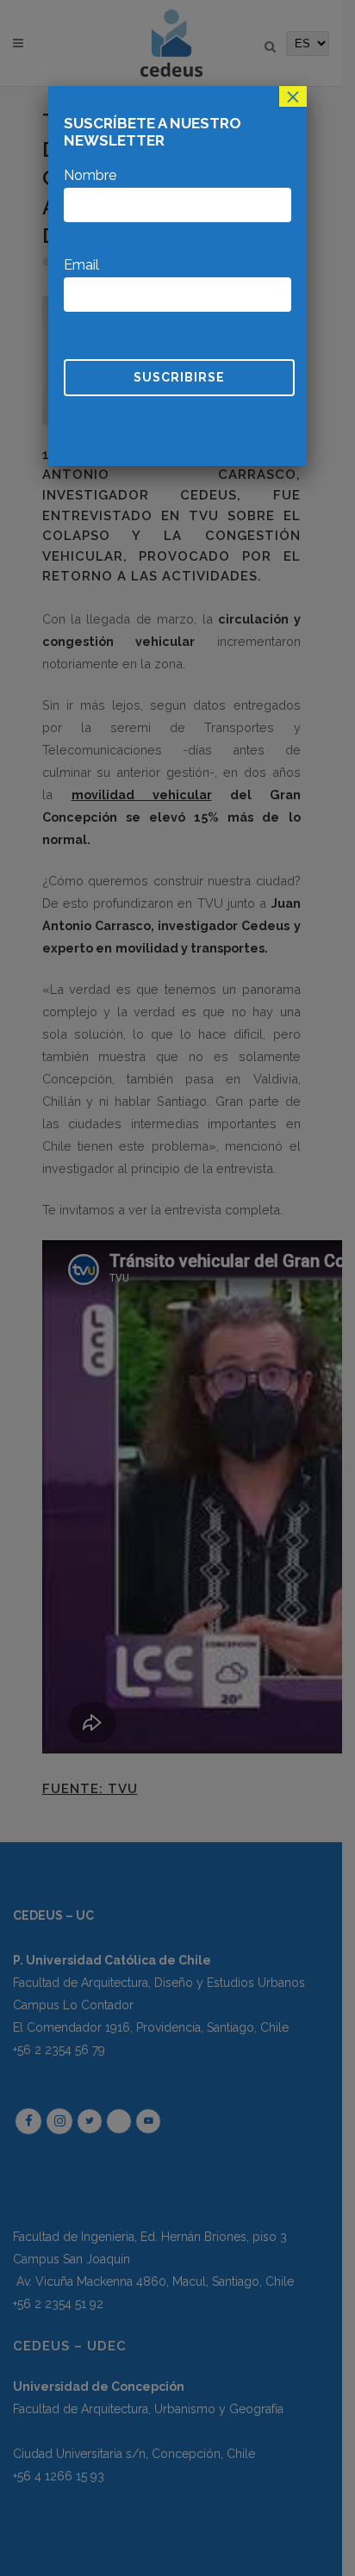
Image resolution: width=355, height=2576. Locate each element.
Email (81, 265)
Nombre (90, 175)
